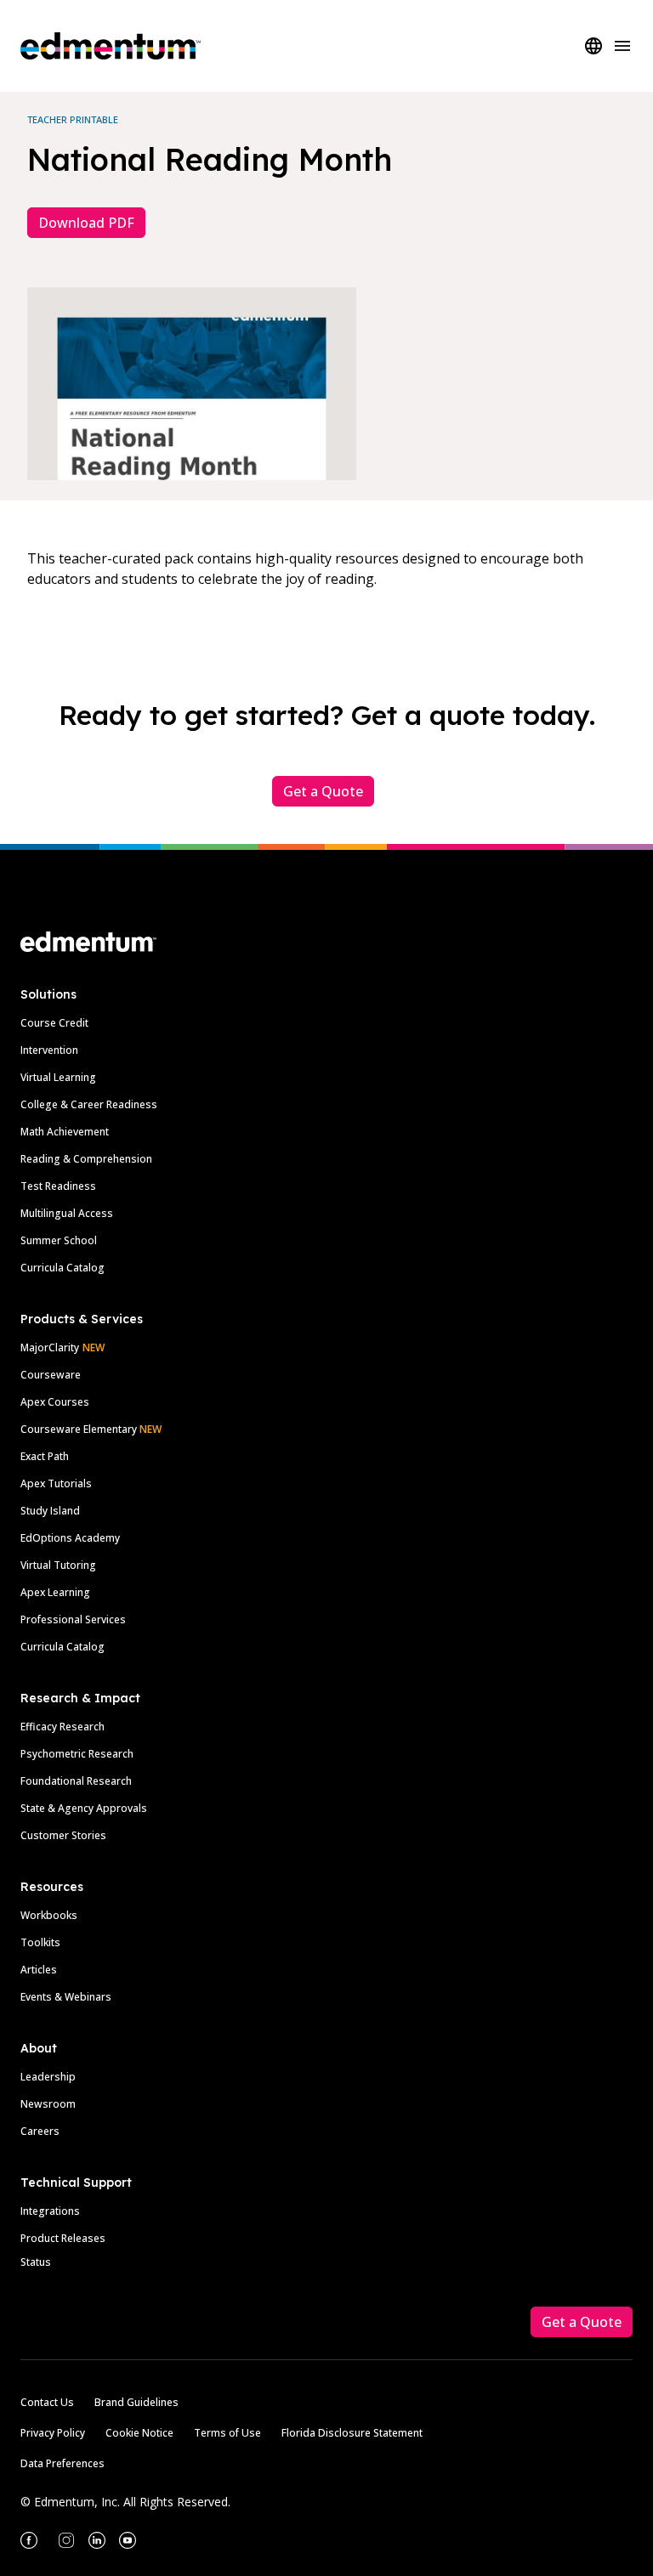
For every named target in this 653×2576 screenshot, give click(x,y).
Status (36, 2262)
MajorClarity (50, 1347)
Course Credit (54, 1023)
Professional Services (73, 1619)
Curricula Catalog (62, 1268)
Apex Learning (55, 1592)
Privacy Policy (53, 2433)
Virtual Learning (58, 1077)
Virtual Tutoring (58, 1565)
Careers (40, 2131)
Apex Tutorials (56, 1483)
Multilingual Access (67, 1213)
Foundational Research (76, 1781)
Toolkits (40, 1942)
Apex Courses (55, 1402)
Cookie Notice (139, 2433)
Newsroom (48, 2104)
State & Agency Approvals (84, 1808)
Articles (39, 1970)
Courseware (51, 1375)
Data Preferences (62, 2463)
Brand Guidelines (136, 2402)
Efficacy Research (62, 1727)
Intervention (49, 1050)
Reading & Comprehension (86, 1159)
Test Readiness (58, 1186)
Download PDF (86, 223)
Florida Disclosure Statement (352, 2433)
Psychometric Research (77, 1754)
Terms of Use (227, 2433)
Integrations (50, 2211)
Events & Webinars (66, 1997)
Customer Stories (63, 1835)
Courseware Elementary (91, 1429)
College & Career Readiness (89, 1104)
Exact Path (45, 1456)
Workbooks (49, 1915)
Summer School (59, 1240)
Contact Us (47, 2402)
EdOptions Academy (70, 1538)
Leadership (48, 2077)
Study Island (50, 1511)
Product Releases (63, 2238)
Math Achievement (65, 1132)
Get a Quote (323, 791)
